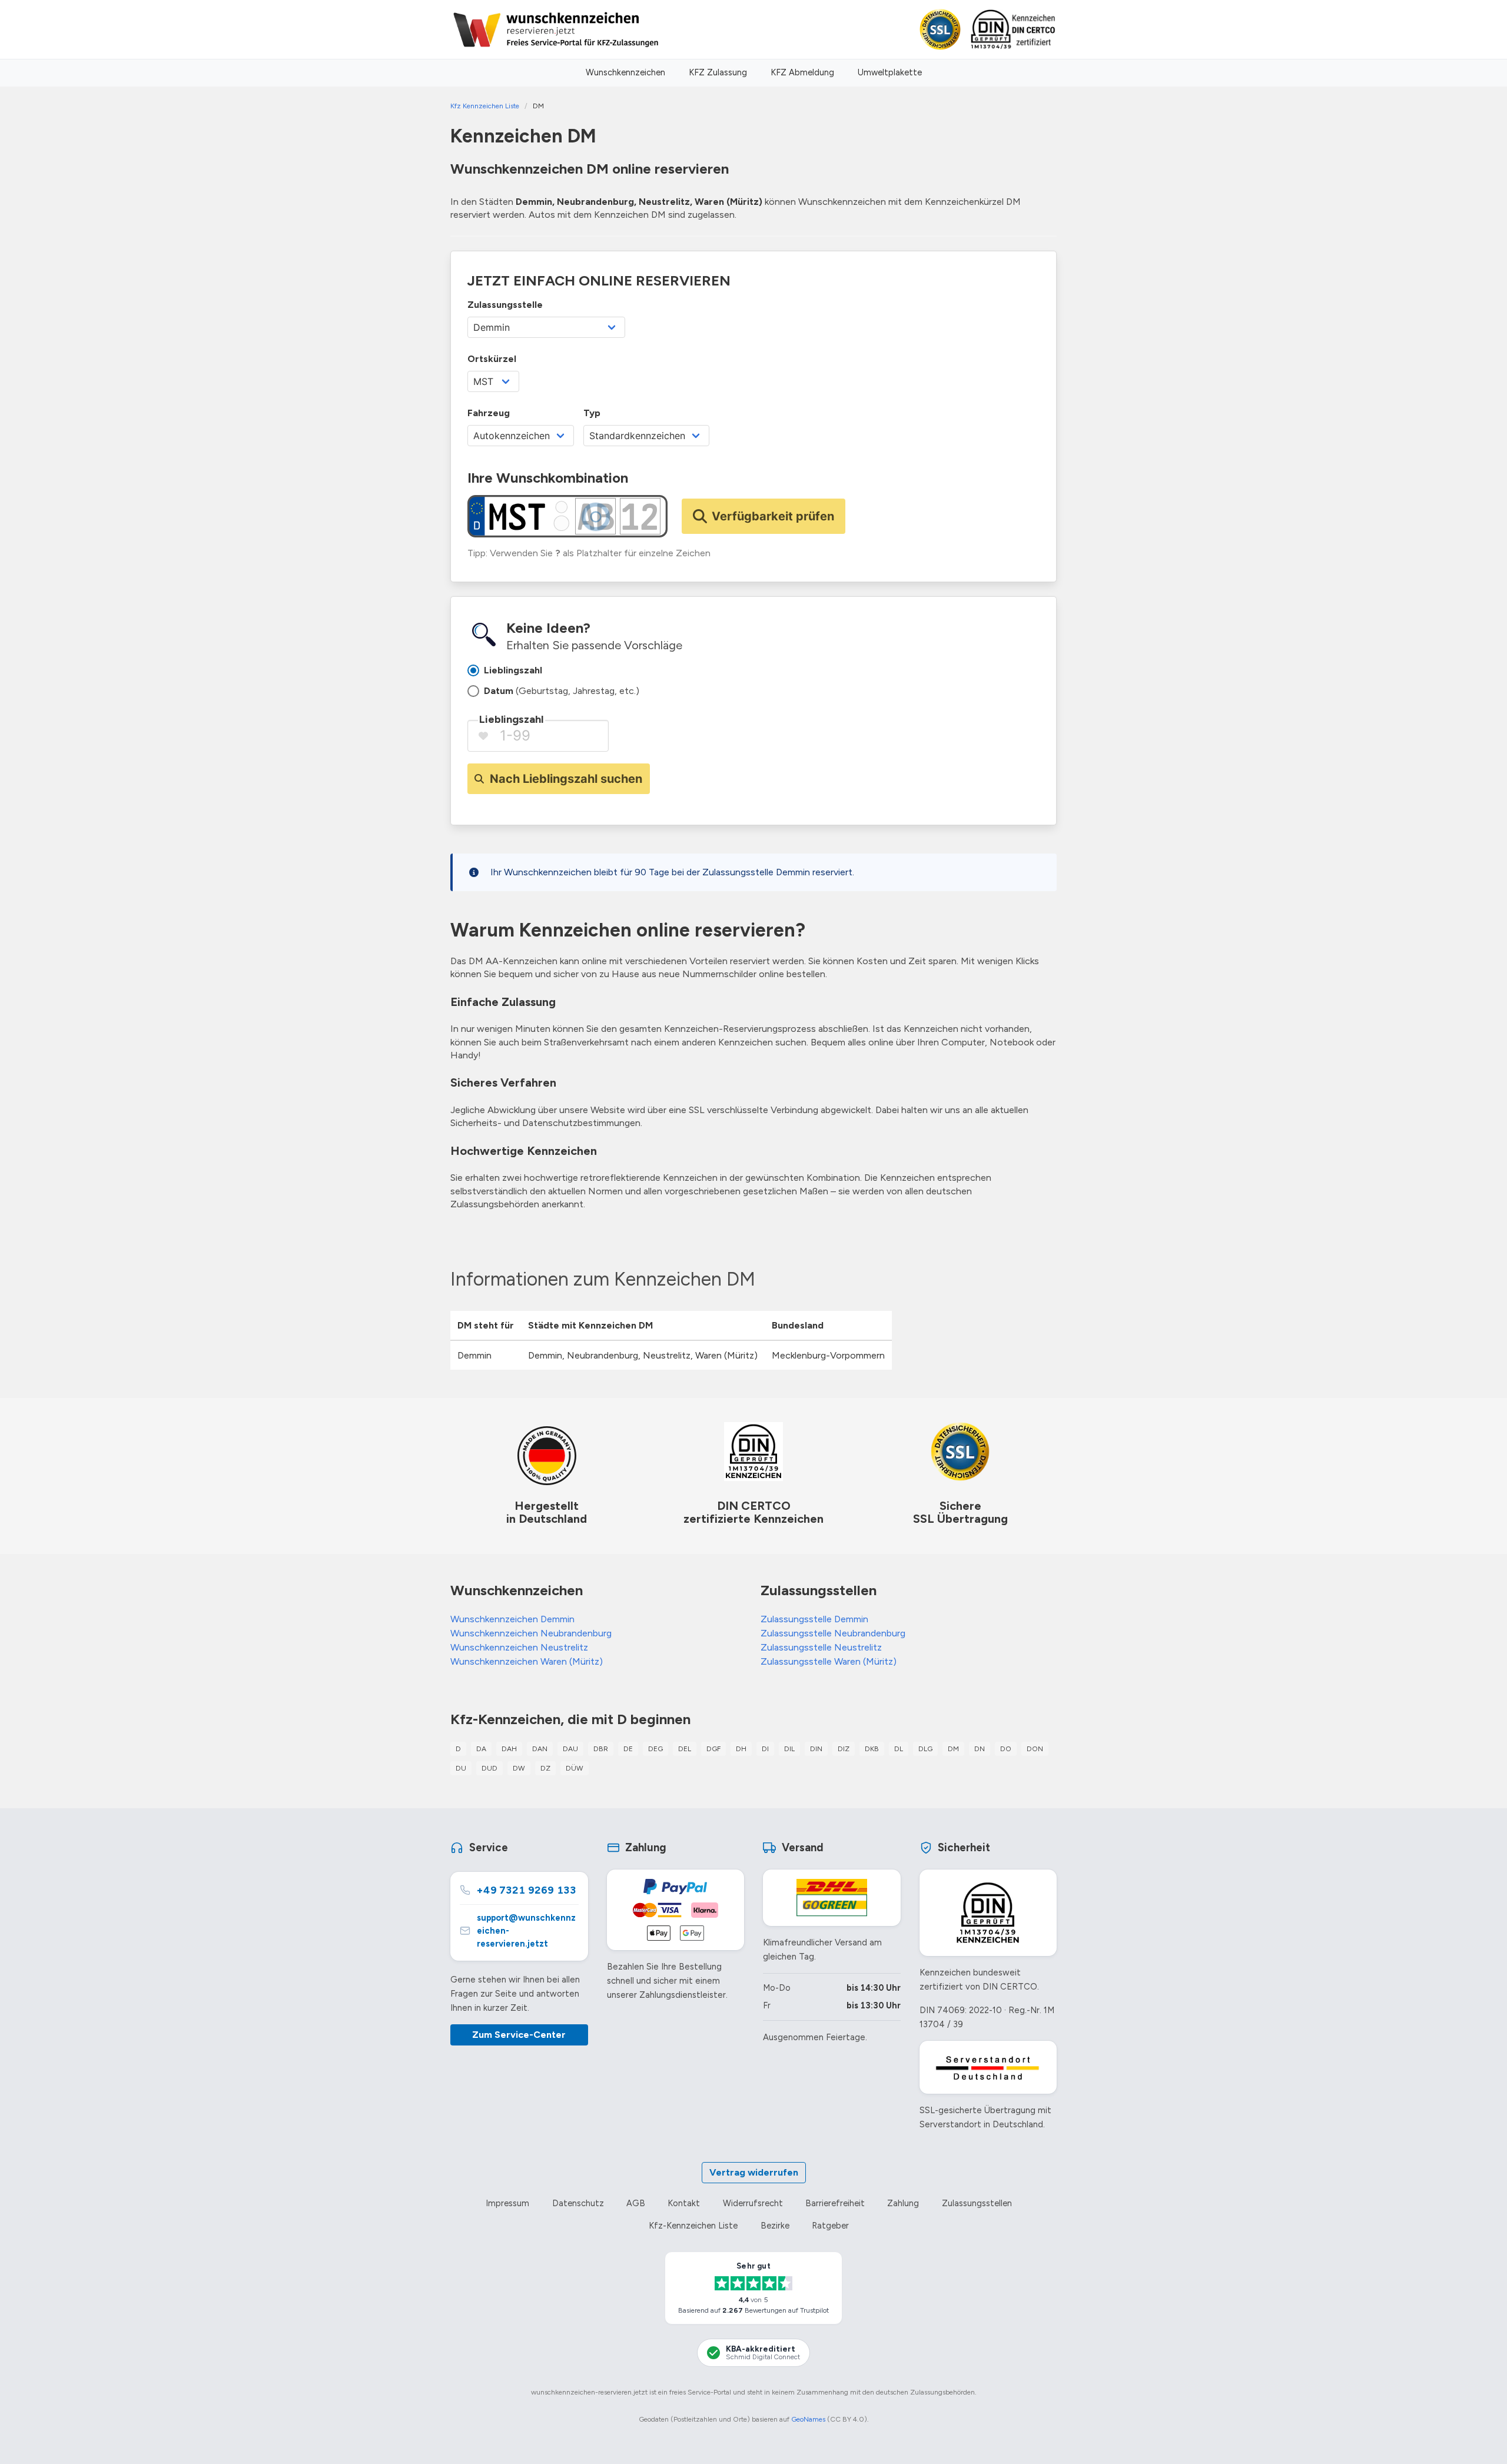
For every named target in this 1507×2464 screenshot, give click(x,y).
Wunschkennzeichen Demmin (512, 1619)
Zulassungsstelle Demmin (814, 1619)
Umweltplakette (890, 72)
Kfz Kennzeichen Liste (485, 106)
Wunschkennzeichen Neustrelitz (519, 1647)
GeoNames (808, 2419)
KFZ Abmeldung (802, 72)
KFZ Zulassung (718, 72)
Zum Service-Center (519, 2035)
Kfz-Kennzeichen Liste (693, 2226)
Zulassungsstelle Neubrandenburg (833, 1633)
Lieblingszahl (511, 719)
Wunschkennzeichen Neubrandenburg (531, 1633)
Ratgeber (830, 2226)
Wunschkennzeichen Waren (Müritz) (527, 1661)
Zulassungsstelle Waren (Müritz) (829, 1661)
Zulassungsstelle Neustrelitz (821, 1647)
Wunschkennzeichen (625, 72)
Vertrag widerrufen (754, 2172)
